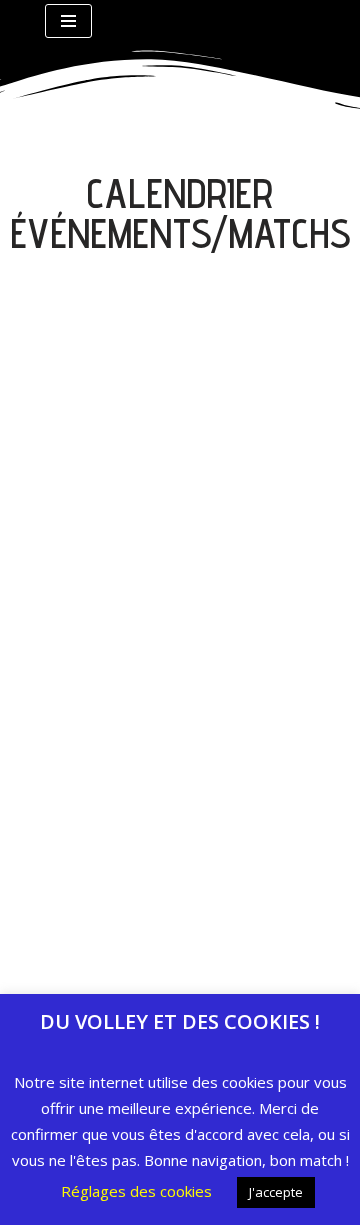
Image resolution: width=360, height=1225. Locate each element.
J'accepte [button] (276, 1192)
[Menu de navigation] (68, 21)
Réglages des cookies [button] (136, 1191)
